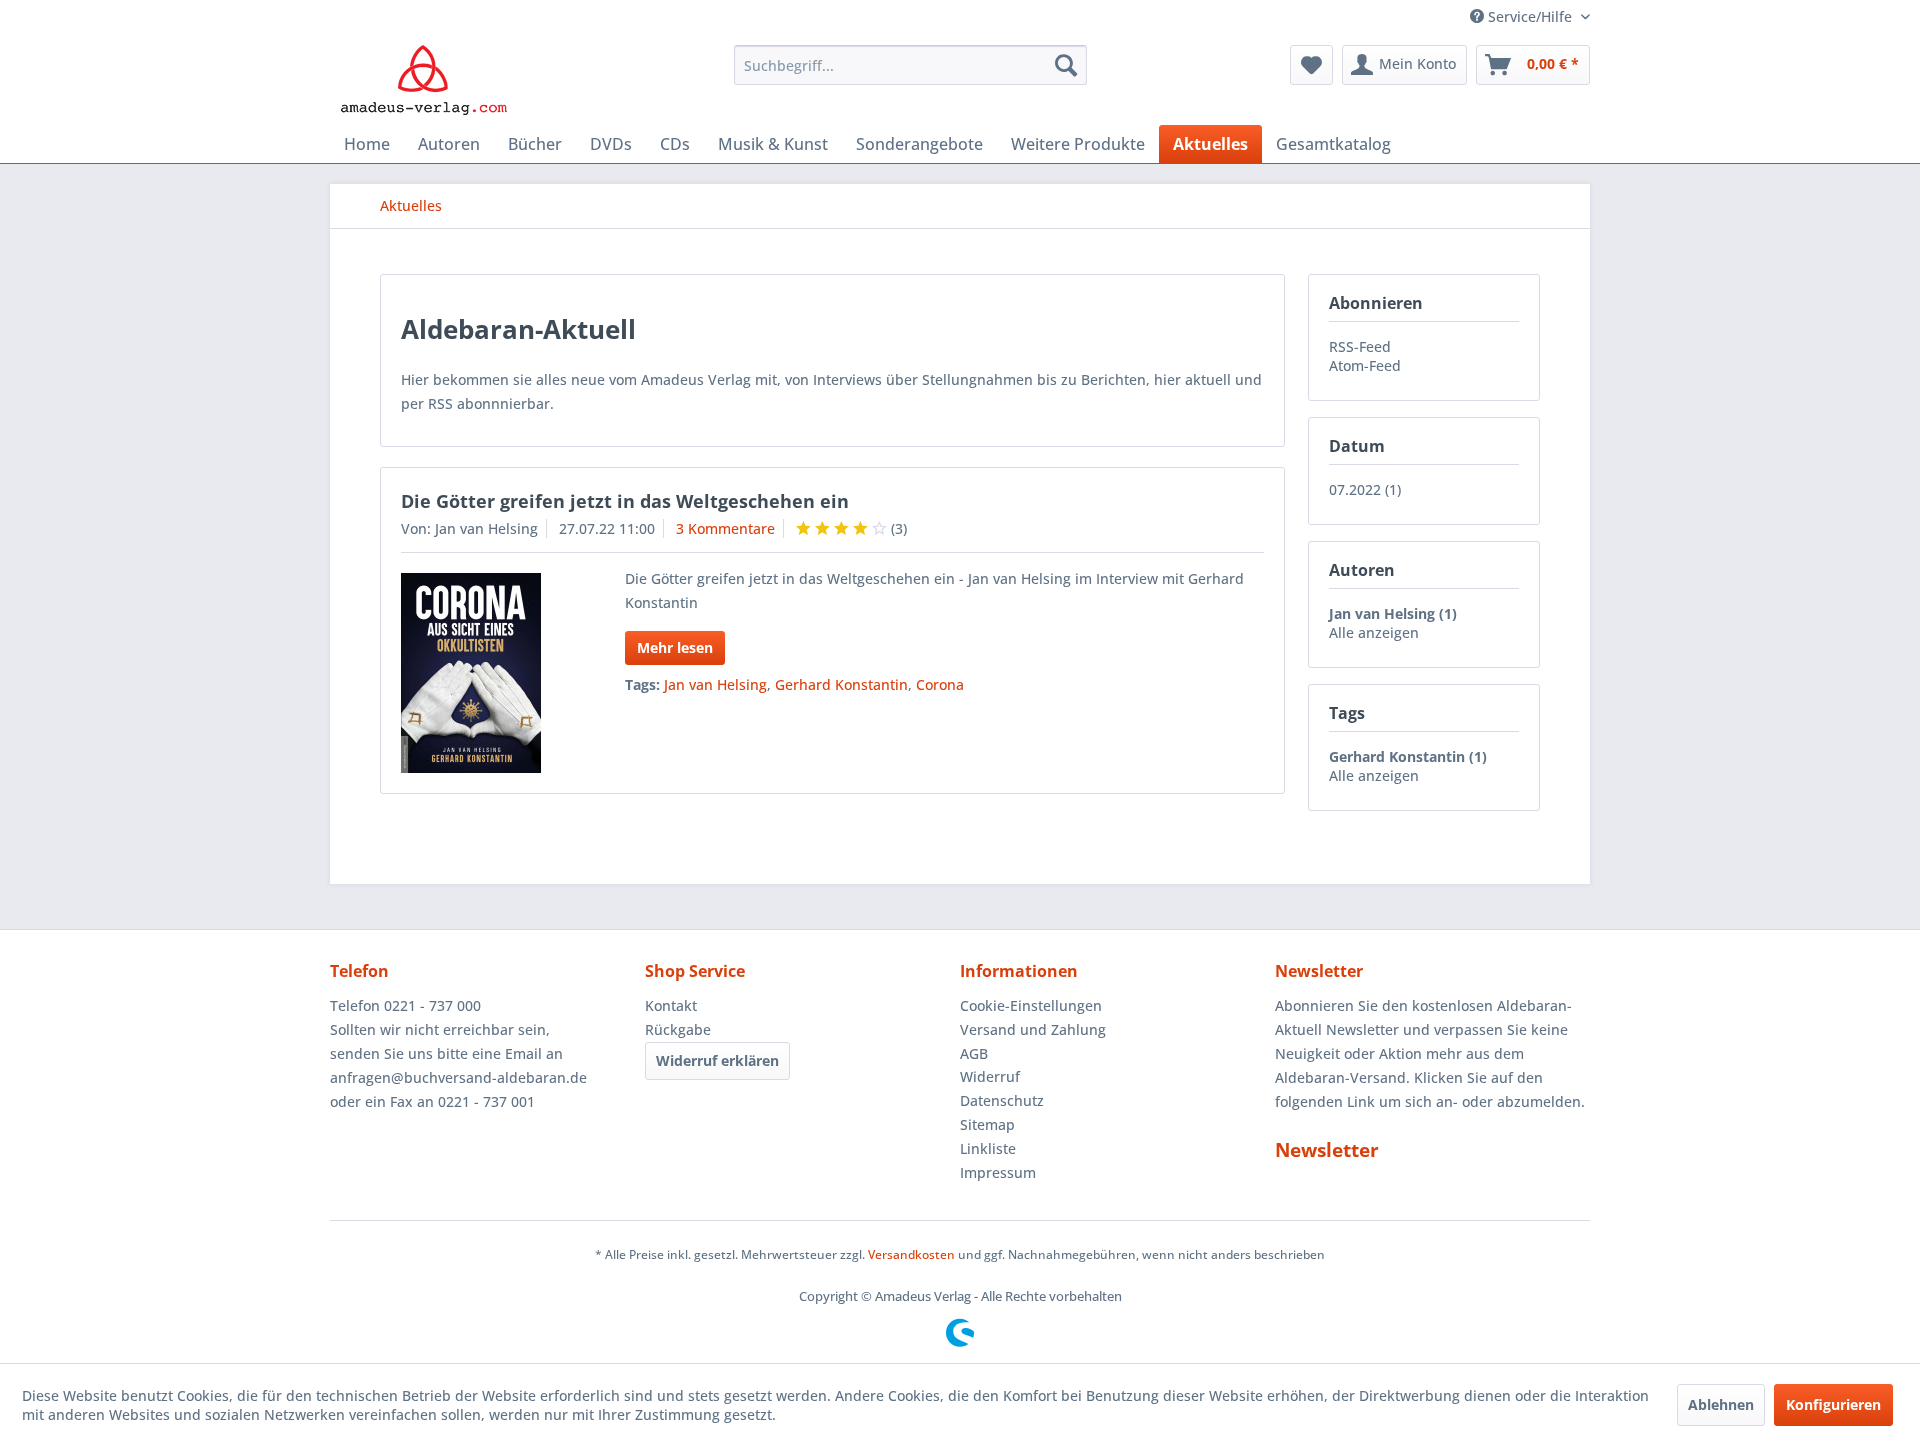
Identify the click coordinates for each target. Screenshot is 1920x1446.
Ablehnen (1721, 1404)
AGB (974, 1053)
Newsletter (1327, 1150)
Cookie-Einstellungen (1031, 1005)
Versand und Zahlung (1033, 1029)
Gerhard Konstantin (841, 684)
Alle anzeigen (1374, 632)
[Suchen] (1066, 65)
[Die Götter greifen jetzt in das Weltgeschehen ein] (487, 673)
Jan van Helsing (715, 684)
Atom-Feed (1365, 365)
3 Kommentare (725, 528)
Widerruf (990, 1076)
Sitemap (987, 1124)
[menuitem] (910, 65)
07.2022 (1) (1365, 489)
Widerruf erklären (717, 1060)
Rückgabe (678, 1029)
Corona (940, 684)
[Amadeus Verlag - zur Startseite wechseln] (423, 80)
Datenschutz (1002, 1100)
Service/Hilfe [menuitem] (1530, 16)
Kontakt (671, 1005)
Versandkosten (911, 1254)
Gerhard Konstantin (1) (1408, 756)
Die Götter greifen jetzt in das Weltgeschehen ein (625, 501)
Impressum (998, 1172)
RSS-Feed (1360, 346)
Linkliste (988, 1148)
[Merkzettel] (1311, 65)
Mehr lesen (675, 647)
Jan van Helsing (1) (1393, 613)
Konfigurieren (1833, 1404)
